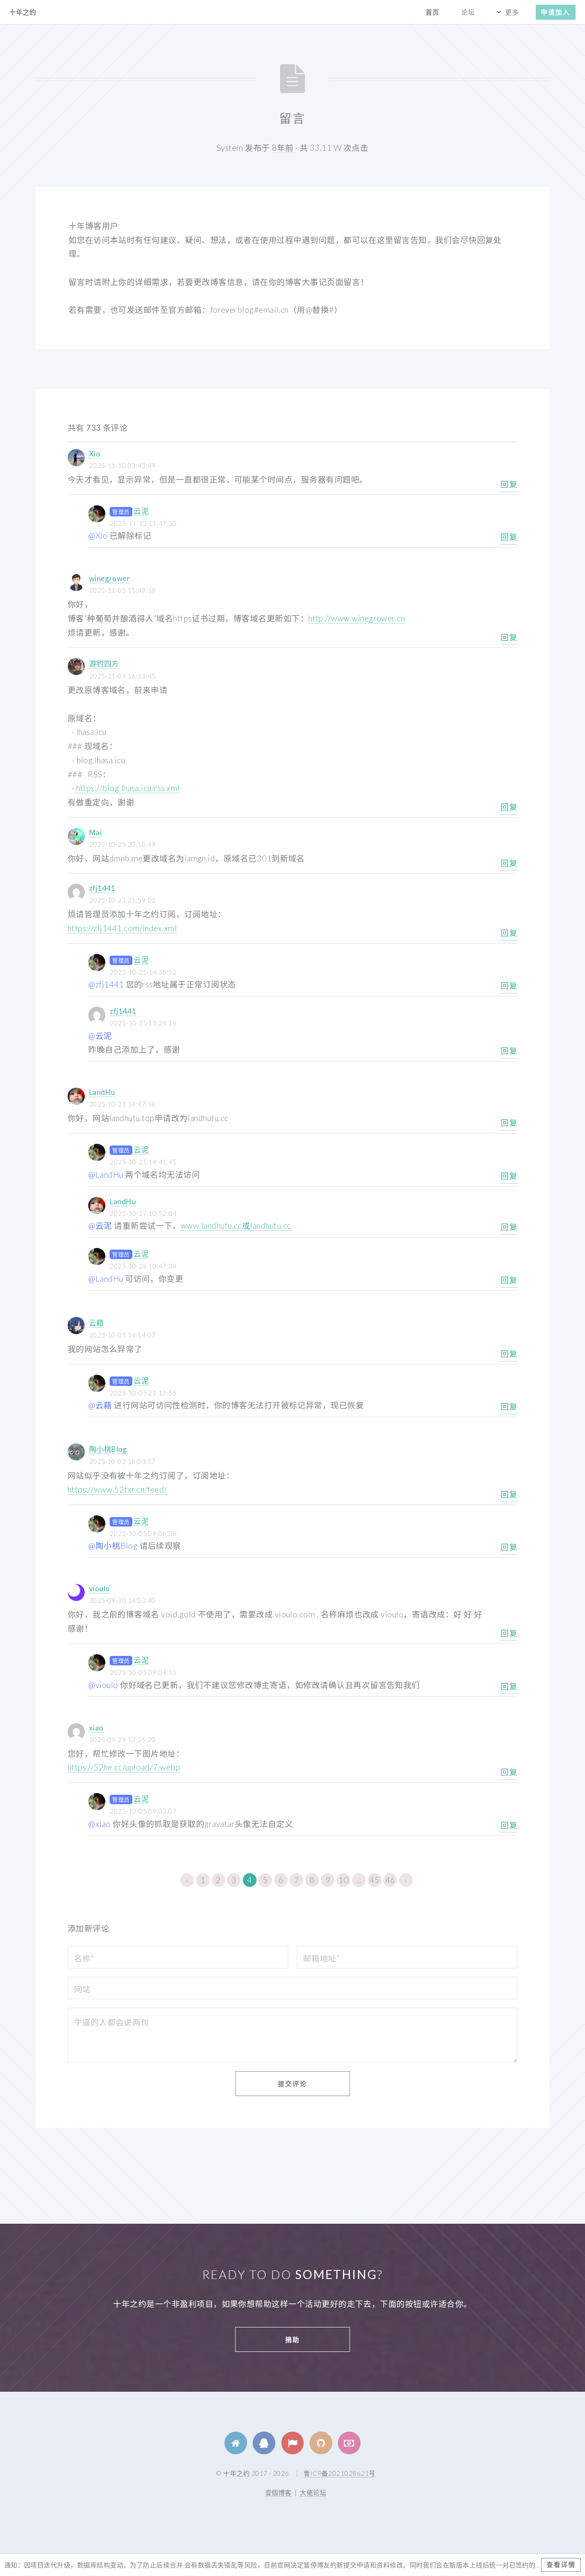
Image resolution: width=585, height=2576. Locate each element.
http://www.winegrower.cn (357, 618)
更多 (512, 12)
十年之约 (23, 12)
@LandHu (106, 1175)
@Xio (98, 536)
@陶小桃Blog (113, 1546)
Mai (95, 832)
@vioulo (103, 1685)
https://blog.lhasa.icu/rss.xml (128, 788)
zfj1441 (102, 888)
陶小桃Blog (108, 1449)
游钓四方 (104, 664)
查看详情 (561, 2564)
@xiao (99, 1824)
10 (343, 1880)
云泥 (141, 511)
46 (390, 1880)
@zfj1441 (106, 984)
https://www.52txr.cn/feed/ (118, 1490)
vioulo (100, 1588)
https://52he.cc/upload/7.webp (124, 1767)
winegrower (110, 578)
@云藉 (100, 1405)
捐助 (292, 2339)
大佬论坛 (313, 2492)
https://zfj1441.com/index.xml (122, 928)
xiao (96, 1728)
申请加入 (555, 12)
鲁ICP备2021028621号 (339, 2473)
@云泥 (100, 1036)
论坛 (468, 12)
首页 (433, 12)
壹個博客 (278, 2492)
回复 (509, 484)
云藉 (97, 1323)
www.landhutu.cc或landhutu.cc (236, 1226)
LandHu (102, 1092)
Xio (95, 454)
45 (375, 1880)
